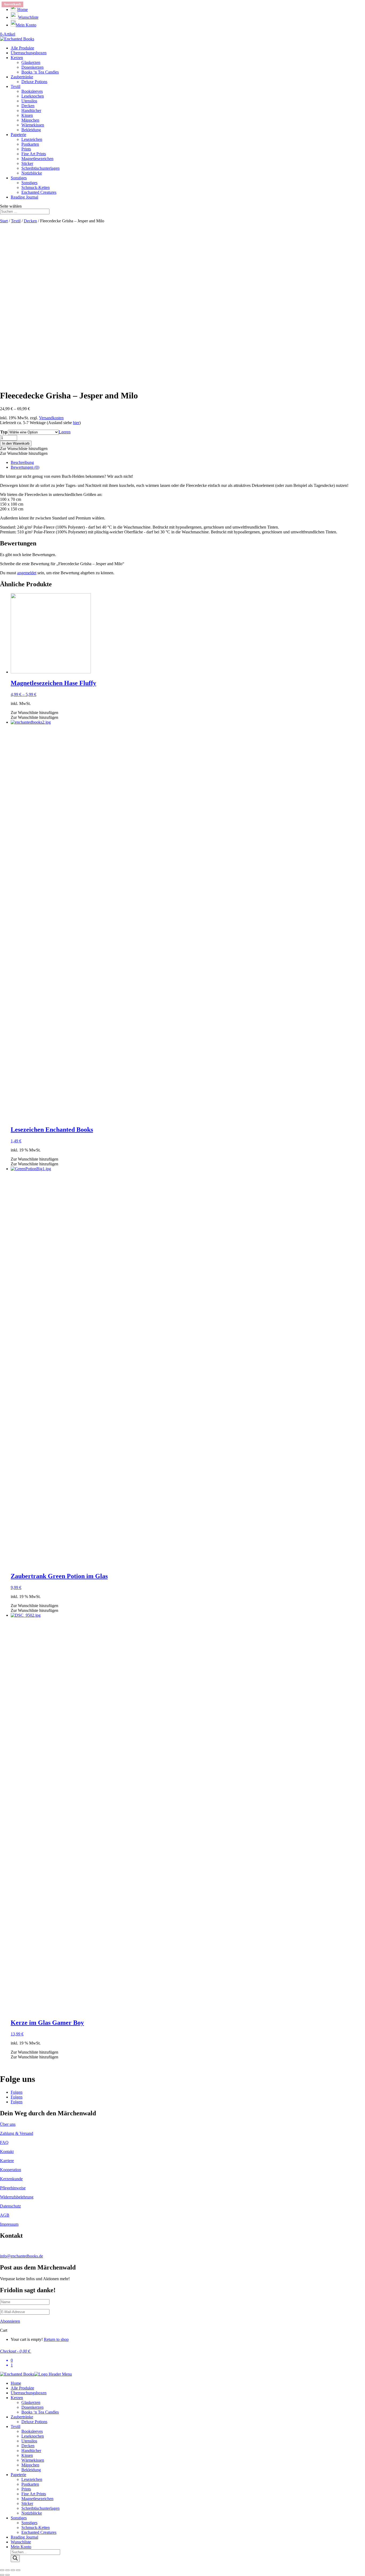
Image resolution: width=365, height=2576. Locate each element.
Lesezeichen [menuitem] (32, 2479)
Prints (26, 149)
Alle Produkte (22, 48)
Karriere (7, 2161)
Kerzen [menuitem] (17, 2398)
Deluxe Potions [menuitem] (34, 2422)
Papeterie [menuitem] (18, 2475)
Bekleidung (31, 130)
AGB (5, 2215)
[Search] (15, 2558)
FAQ (4, 2142)
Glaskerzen (31, 62)
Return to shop (56, 2339)
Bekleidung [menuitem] (31, 2470)
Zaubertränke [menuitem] (22, 2417)
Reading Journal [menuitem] (24, 2537)
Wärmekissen (33, 125)
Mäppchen (30, 120)
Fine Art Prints (34, 154)
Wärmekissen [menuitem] (33, 2460)
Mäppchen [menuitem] (30, 2465)
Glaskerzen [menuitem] (31, 2402)
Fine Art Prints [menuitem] (34, 2494)
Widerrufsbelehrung (17, 2197)
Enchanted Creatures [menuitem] (39, 2532)
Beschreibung (22, 462)
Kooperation (11, 2170)
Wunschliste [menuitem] (21, 2542)
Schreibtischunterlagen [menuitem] (40, 2508)
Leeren (65, 432)
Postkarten (30, 144)
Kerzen (17, 58)
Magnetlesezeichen (37, 159)
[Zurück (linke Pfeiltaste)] (2, 2575)
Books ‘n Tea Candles (40, 72)
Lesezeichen (32, 139)
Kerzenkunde (11, 2179)
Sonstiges (19, 178)
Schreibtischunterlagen (40, 168)
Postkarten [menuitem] (30, 2484)
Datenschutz (10, 2206)
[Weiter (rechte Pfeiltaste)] (7, 2575)
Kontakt (7, 2152)
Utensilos (29, 101)
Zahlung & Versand (17, 2133)
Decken (28, 106)
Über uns (8, 2124)
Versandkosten (51, 418)
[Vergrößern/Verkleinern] (18, 2570)
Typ (4, 432)
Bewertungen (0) (25, 467)
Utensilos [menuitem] (29, 2441)
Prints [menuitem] (26, 2489)
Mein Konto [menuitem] (21, 2547)
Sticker (27, 163)
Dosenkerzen (32, 67)
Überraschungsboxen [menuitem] (29, 2393)
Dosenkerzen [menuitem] (32, 2407)
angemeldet (27, 573)
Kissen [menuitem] (27, 2455)
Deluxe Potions (34, 82)
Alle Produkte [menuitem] (22, 2388)
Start (4, 221)
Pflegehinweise (13, 2188)
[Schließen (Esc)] (2, 2570)
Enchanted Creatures (39, 192)
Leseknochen (33, 96)
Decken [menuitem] (28, 2446)
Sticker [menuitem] (27, 2503)
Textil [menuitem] (15, 2426)
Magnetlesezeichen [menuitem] (37, 2499)
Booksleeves (32, 91)
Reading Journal (24, 197)
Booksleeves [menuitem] (32, 2431)
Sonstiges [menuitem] (19, 2518)
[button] (24, 449)
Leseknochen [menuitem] (33, 2436)
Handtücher (31, 110)
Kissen (27, 115)
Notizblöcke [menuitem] (32, 2513)
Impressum (9, 2224)
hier (76, 423)
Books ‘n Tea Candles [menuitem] (40, 2412)
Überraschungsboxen (29, 53)
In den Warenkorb (16, 443)
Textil (15, 86)
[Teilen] (7, 2570)
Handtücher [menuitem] (31, 2451)
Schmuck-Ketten (36, 187)
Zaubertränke (22, 77)
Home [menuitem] (16, 2383)
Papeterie (18, 135)
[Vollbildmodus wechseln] (13, 2570)
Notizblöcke (32, 173)
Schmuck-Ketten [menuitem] (36, 2527)
